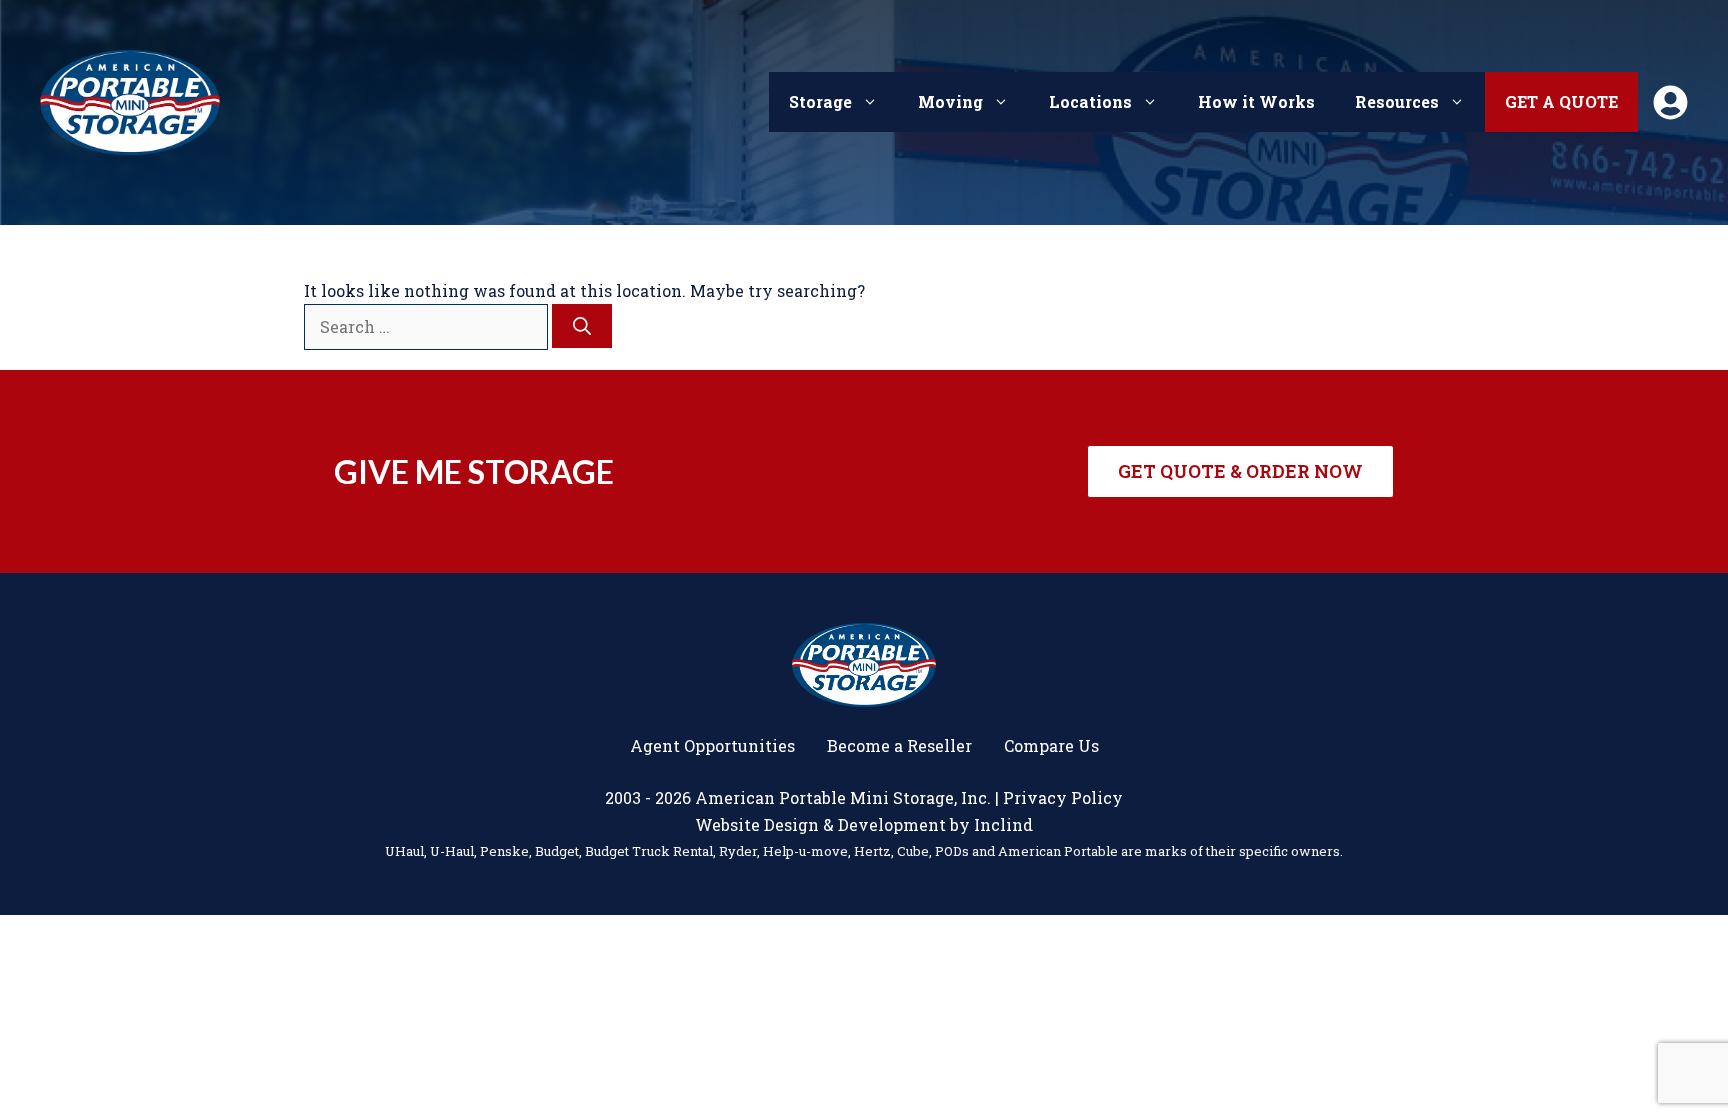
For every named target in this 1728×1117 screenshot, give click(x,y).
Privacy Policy (1063, 797)
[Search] (582, 326)
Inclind (1003, 824)
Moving (950, 101)
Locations (1090, 101)
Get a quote (1561, 101)
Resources (1397, 101)
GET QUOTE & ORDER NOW (1240, 471)
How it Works (1256, 101)
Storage (820, 101)
